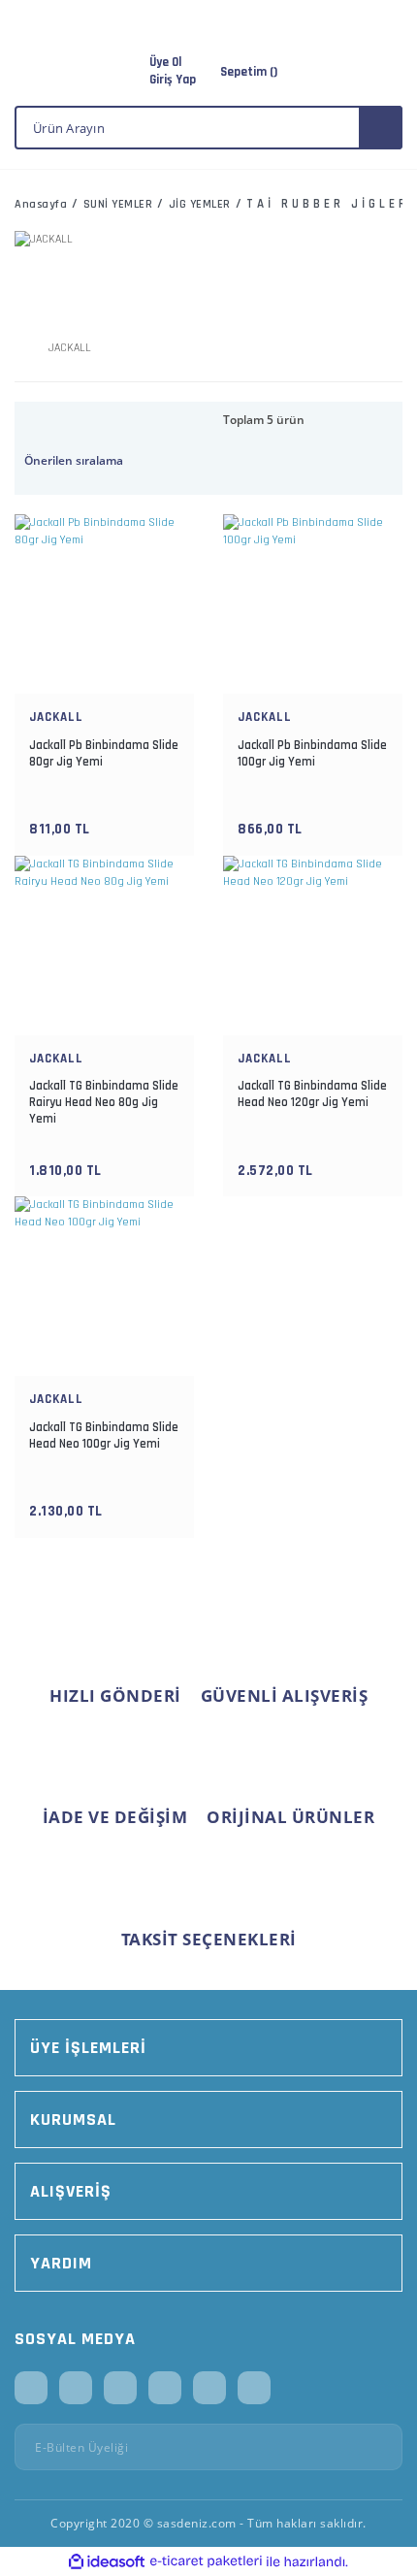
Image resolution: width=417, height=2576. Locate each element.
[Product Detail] (104, 519)
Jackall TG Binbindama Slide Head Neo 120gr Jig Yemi (312, 1094)
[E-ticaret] (206, 2561)
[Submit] (381, 2447)
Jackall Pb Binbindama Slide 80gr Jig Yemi (104, 753)
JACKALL (56, 717)
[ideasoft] (107, 2562)
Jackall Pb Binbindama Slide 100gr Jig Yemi (312, 753)
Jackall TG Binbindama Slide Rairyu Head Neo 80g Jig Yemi (104, 1102)
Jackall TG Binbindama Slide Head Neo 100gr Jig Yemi (104, 1435)
